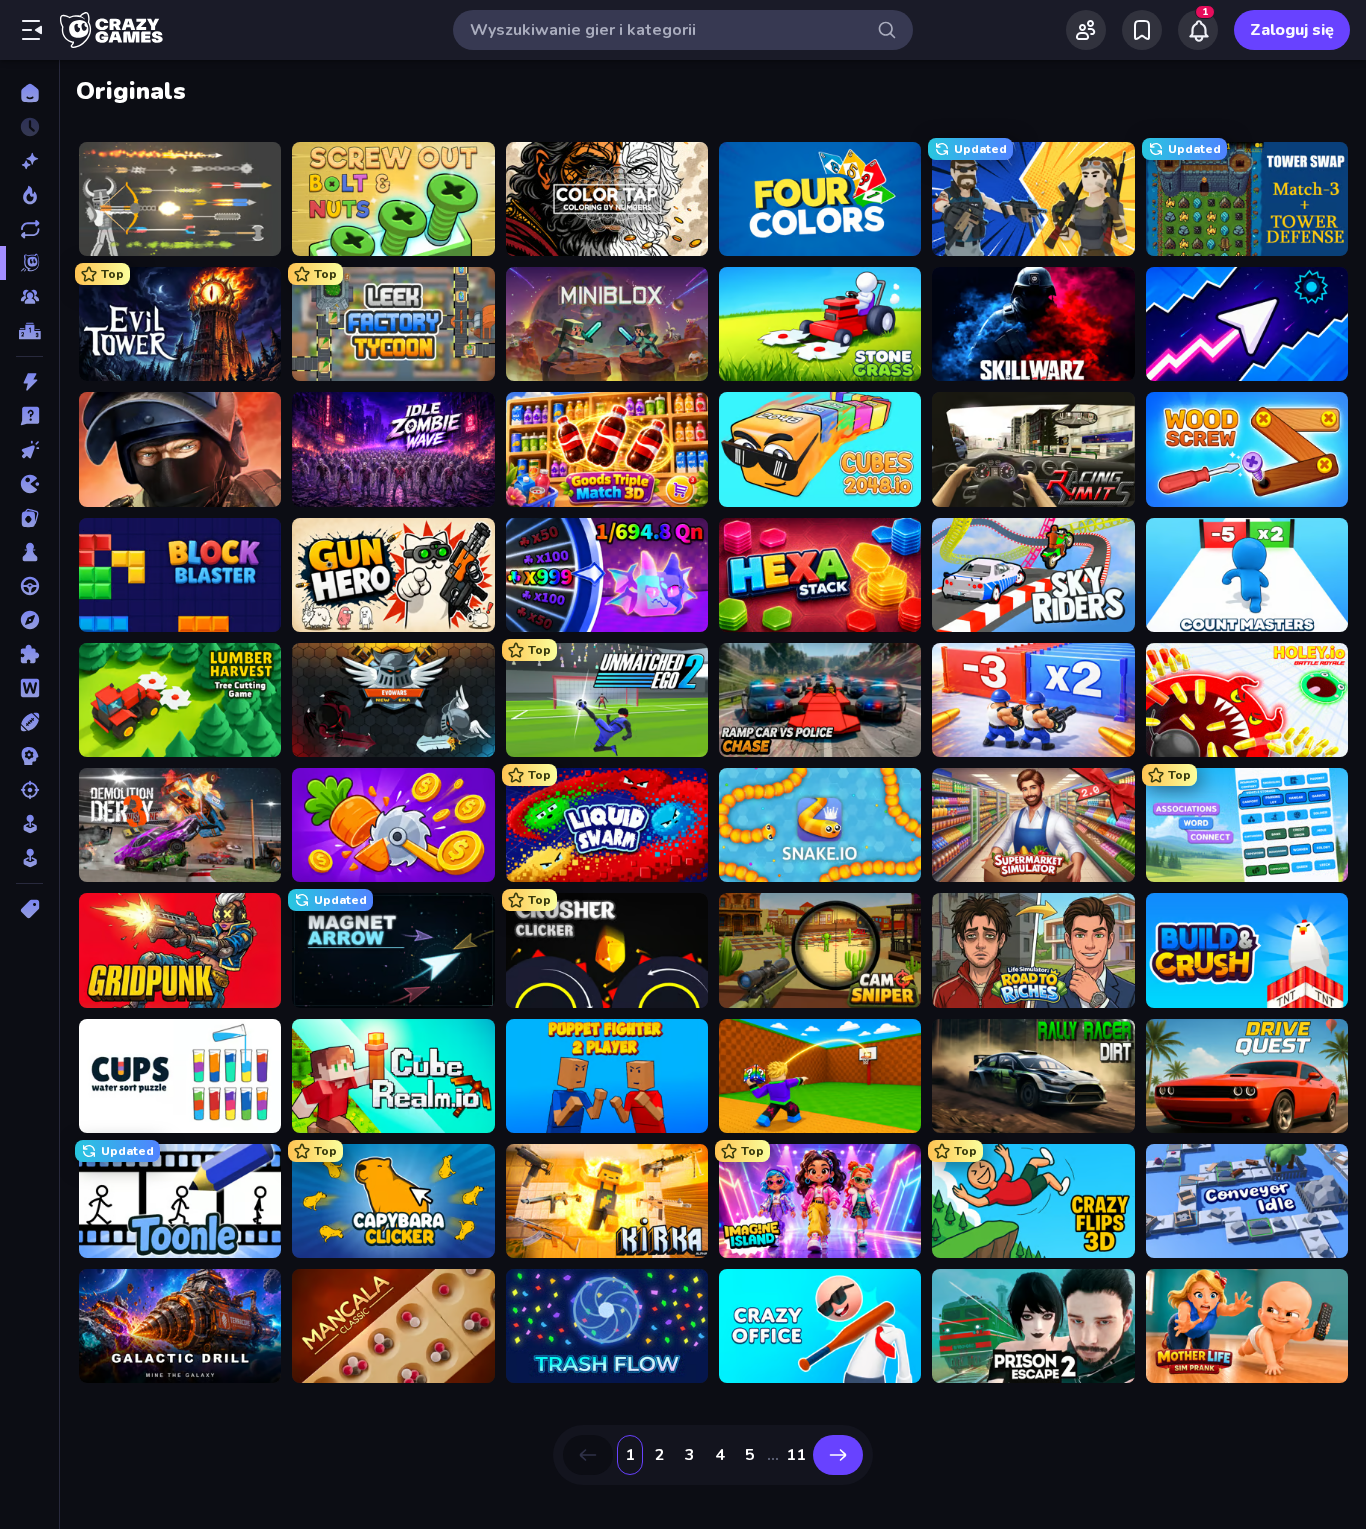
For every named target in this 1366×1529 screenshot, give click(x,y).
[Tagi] (29, 909)
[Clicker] (29, 450)
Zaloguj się (1292, 30)
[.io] (29, 484)
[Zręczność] (29, 858)
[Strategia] (29, 756)
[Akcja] (29, 382)
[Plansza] (29, 552)
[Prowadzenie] (29, 586)
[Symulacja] (29, 824)
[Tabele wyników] (29, 331)
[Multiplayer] (29, 297)
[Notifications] (1198, 30)
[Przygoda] (29, 620)
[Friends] (1086, 30)
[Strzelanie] (29, 790)
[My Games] (1142, 30)
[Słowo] (29, 688)
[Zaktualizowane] (29, 229)
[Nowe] (29, 161)
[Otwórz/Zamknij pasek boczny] (32, 30)
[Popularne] (29, 195)
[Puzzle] (29, 654)
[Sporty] (29, 722)
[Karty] (29, 518)
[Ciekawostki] (29, 416)
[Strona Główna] (29, 93)
